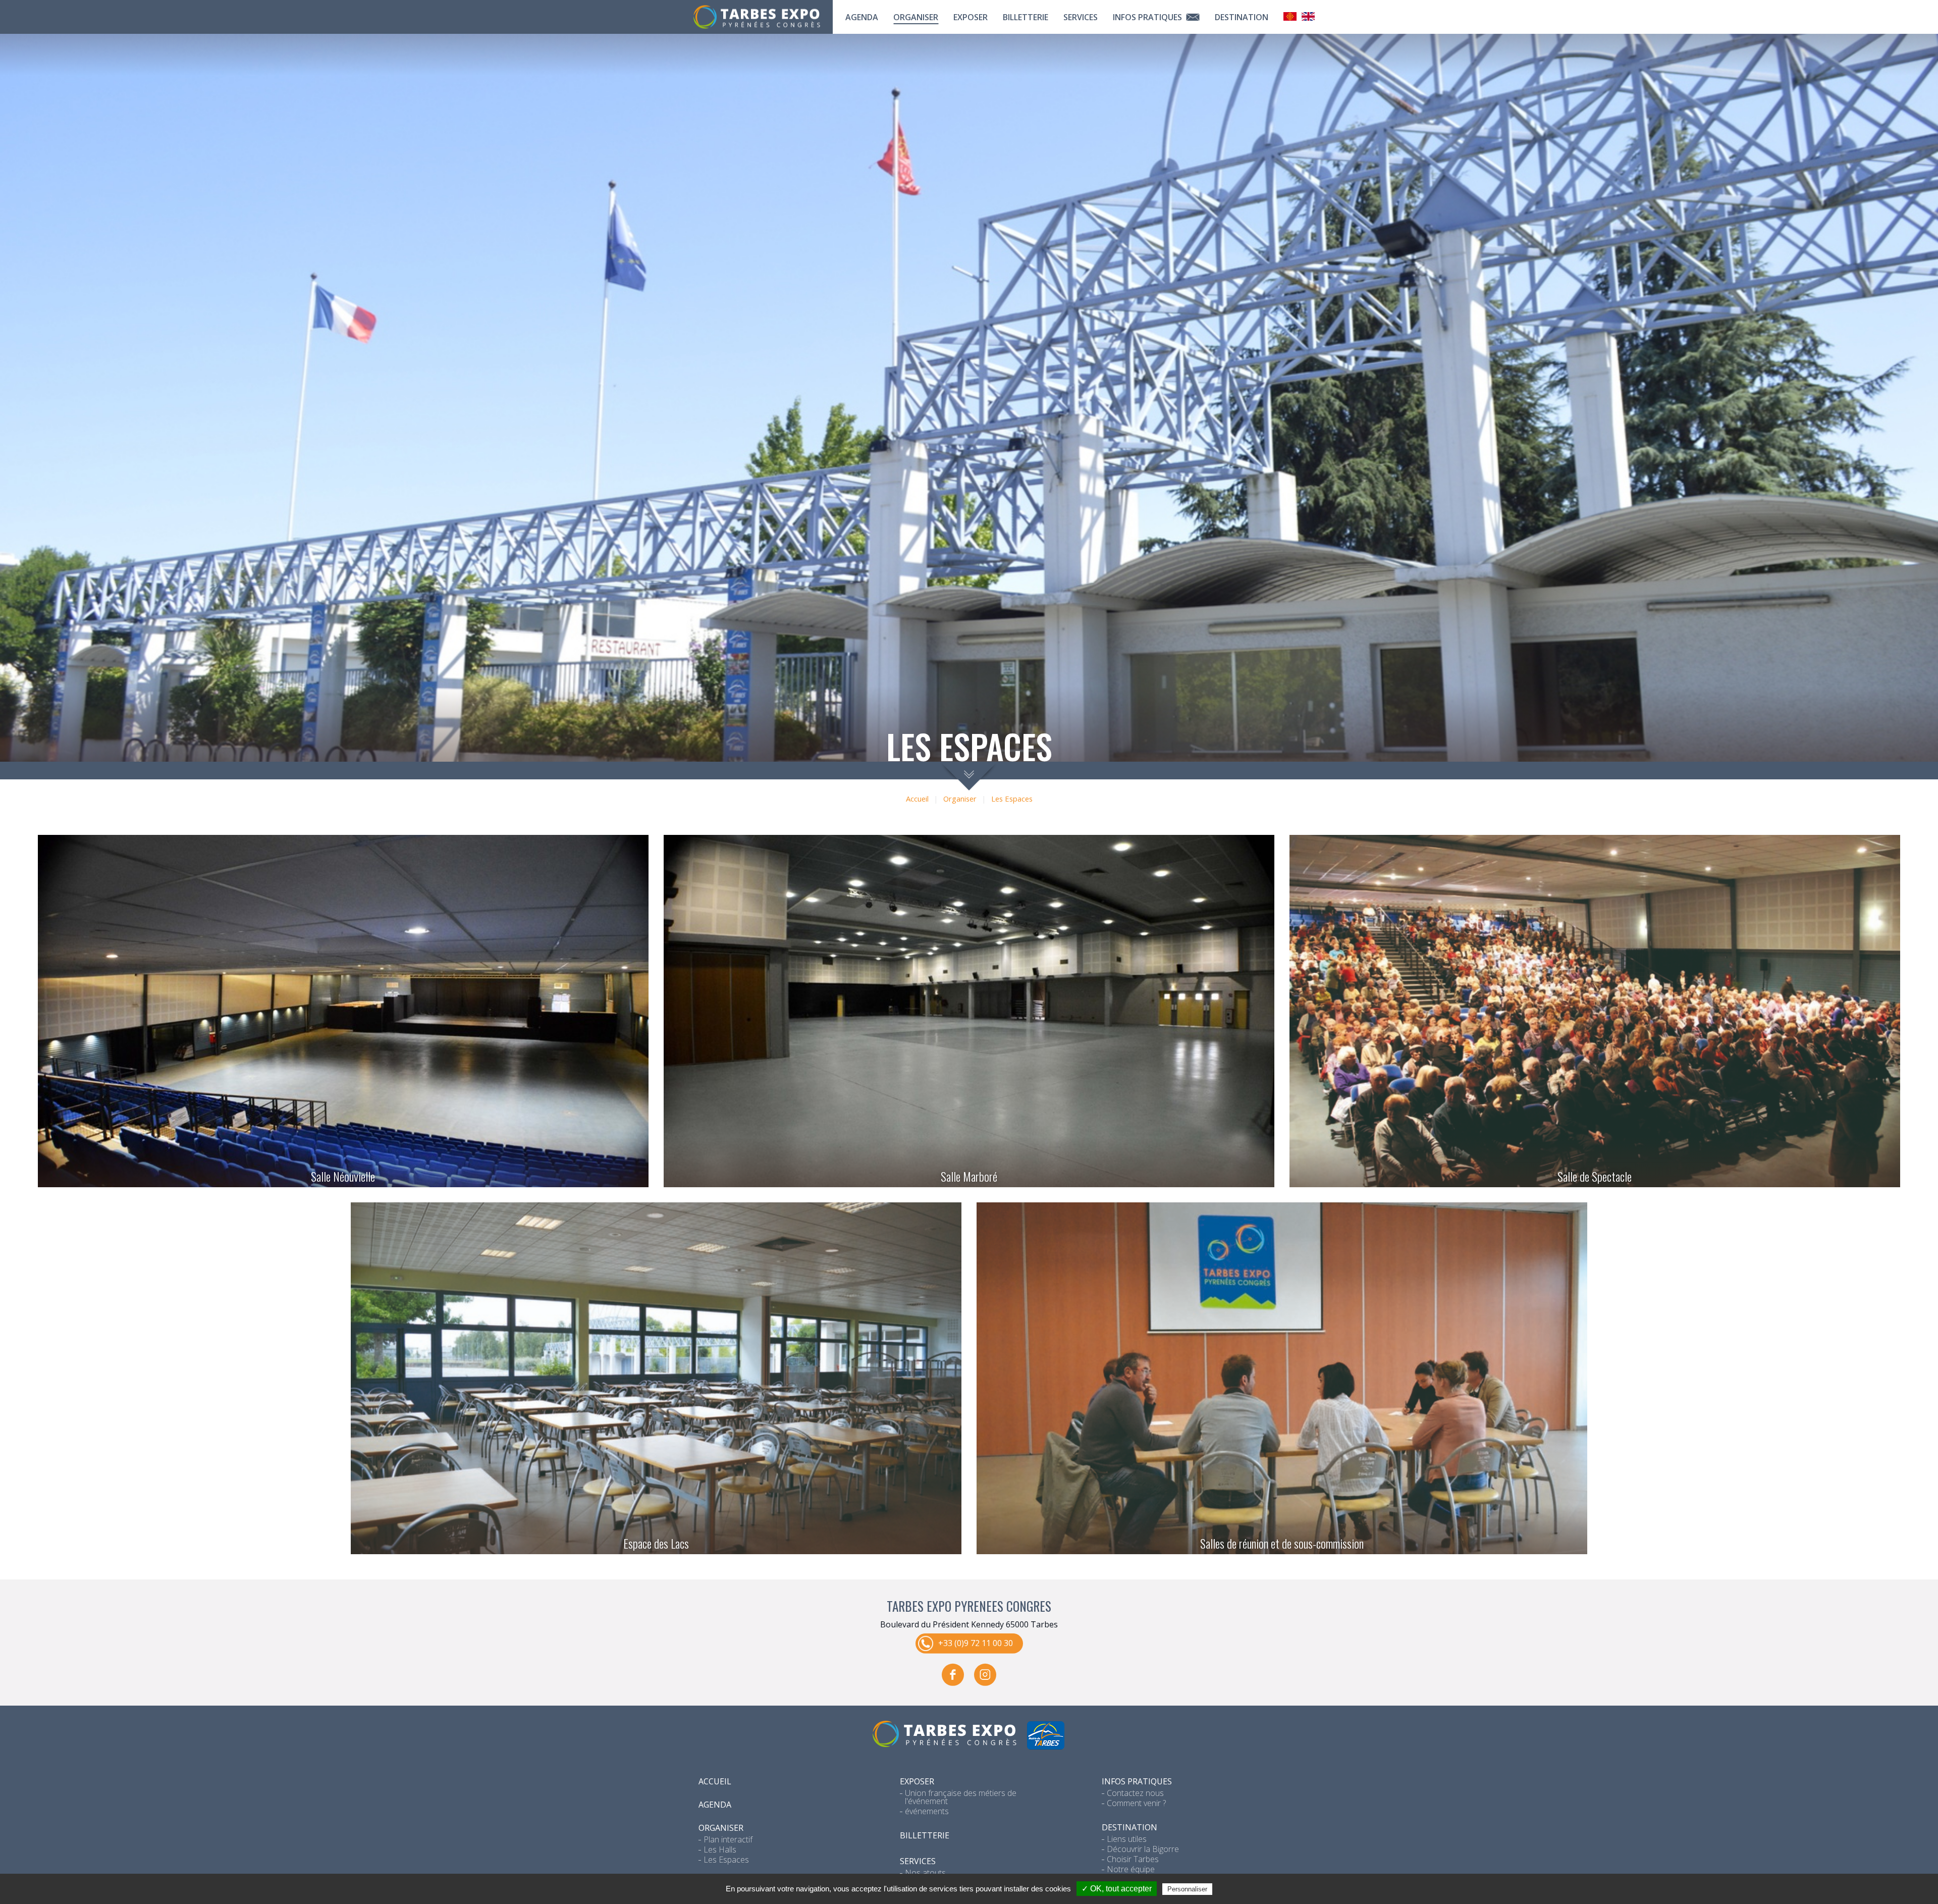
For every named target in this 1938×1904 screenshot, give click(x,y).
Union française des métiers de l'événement (961, 1797)
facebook (953, 1675)
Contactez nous (1135, 1793)
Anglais (1308, 16)
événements (927, 1811)
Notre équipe (1131, 1869)
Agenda (862, 17)
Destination (1242, 17)
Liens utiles (1127, 1839)
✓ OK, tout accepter (1117, 1889)
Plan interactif (728, 1839)
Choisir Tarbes (1133, 1859)
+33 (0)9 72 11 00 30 (976, 1643)
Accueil (917, 799)
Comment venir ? (1136, 1803)
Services (1081, 17)
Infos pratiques (1148, 17)
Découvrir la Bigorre (1143, 1849)
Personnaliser (1187, 1889)
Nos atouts (925, 1873)
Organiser (916, 17)
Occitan (1290, 16)
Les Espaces (1012, 799)
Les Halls (720, 1849)
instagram (985, 1675)
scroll (969, 776)
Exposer (971, 17)
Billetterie (1026, 17)
